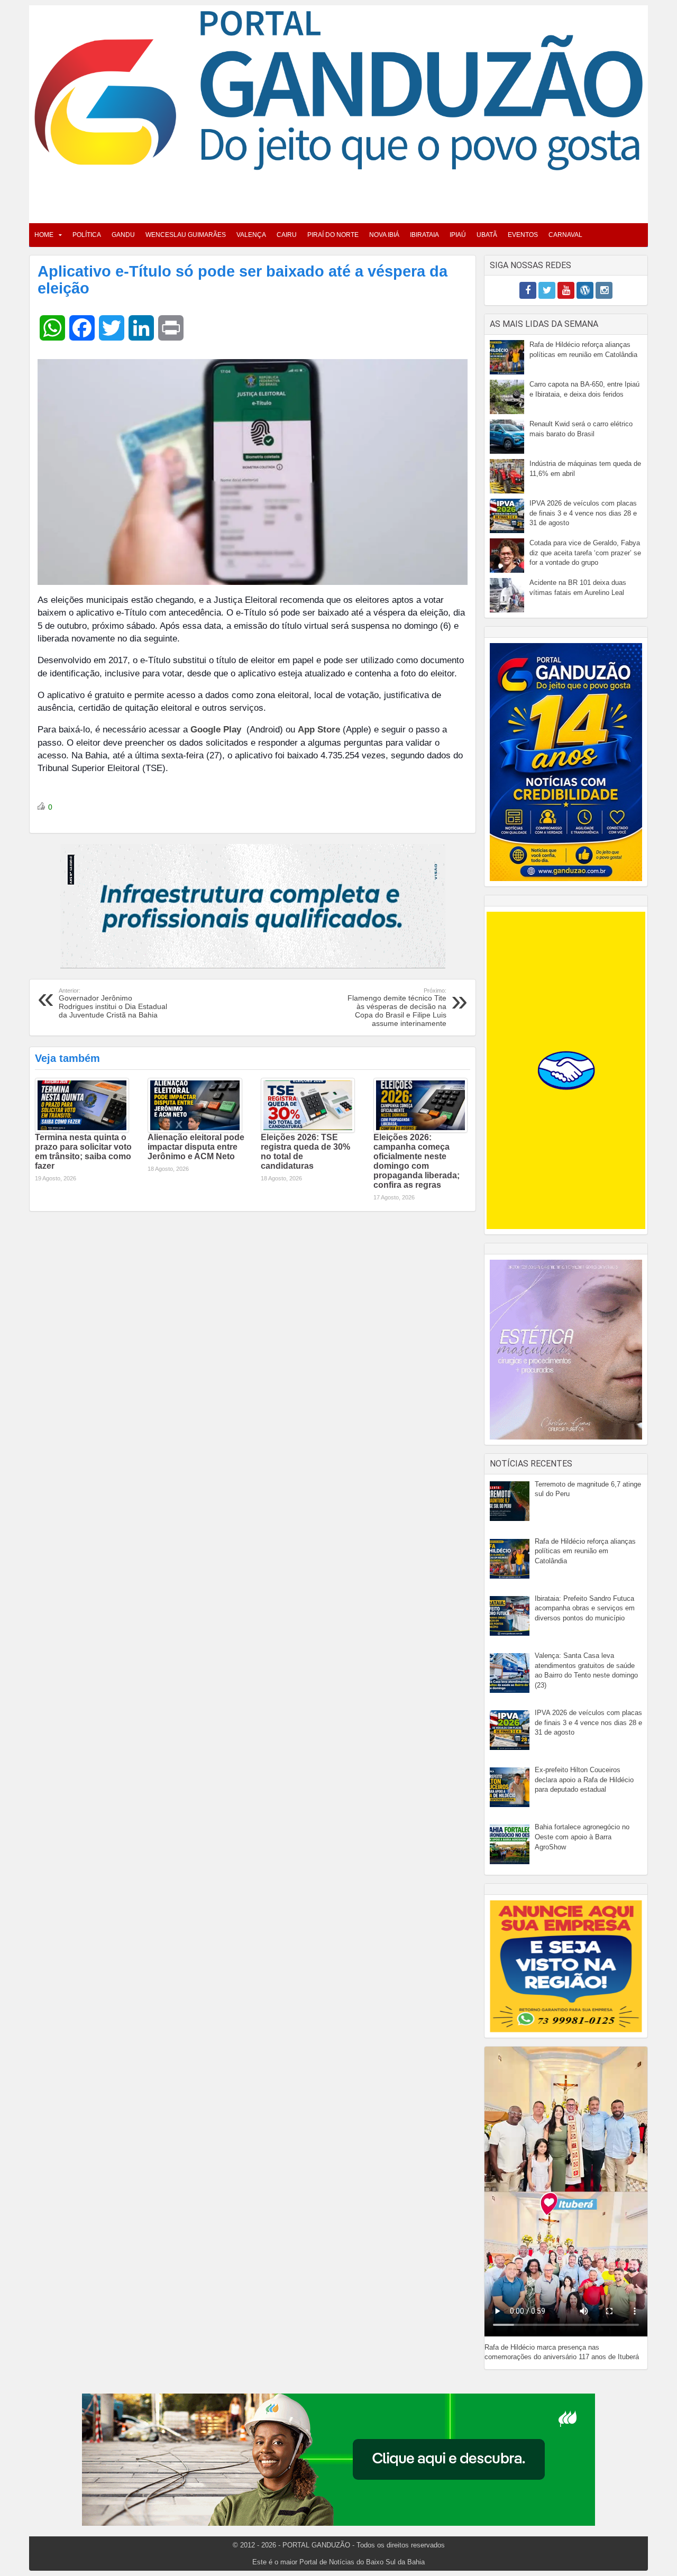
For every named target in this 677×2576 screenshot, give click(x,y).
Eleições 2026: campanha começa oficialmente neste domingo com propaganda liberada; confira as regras (417, 1161)
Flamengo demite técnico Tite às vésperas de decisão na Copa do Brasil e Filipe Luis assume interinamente (397, 1007)
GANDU (123, 235)
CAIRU (287, 235)
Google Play (217, 730)
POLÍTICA (87, 235)
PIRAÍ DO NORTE (333, 235)
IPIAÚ (458, 235)
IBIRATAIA (424, 235)
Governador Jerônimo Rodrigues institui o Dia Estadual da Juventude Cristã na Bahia (113, 1003)
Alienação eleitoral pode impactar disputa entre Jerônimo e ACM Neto (196, 1147)
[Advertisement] (338, 194)
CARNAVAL (565, 235)
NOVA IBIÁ (384, 235)
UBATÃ (487, 235)
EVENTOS (523, 235)
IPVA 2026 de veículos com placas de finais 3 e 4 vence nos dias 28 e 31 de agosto (583, 513)
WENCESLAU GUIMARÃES (186, 235)
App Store (319, 730)
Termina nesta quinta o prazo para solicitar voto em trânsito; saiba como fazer (83, 1152)
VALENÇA (251, 235)
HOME (44, 235)
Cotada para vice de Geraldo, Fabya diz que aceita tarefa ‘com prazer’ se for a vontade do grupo (585, 553)
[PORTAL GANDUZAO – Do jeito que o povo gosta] (338, 90)
